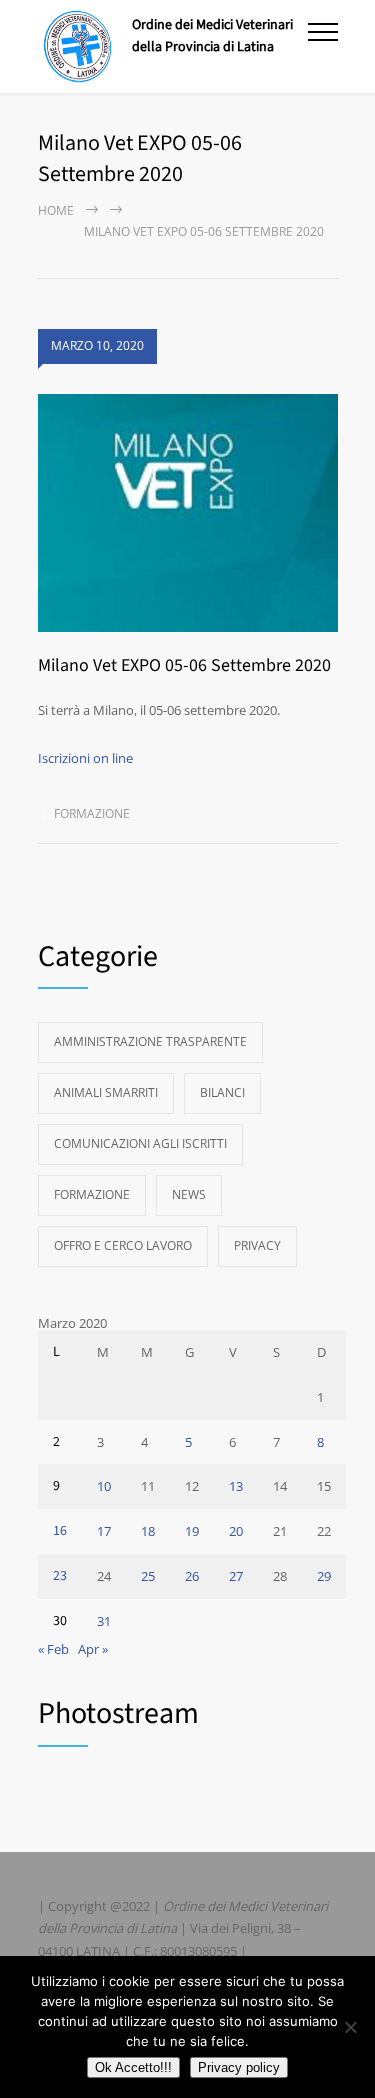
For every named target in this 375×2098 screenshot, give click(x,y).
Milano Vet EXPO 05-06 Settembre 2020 (184, 665)
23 (60, 1576)
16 (60, 1531)
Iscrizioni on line (85, 758)
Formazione (92, 813)
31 (104, 1621)
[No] (350, 2027)
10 (104, 1486)
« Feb (53, 1649)
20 (236, 1531)
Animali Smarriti (106, 1092)
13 (236, 1486)
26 (192, 1576)
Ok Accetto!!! (133, 2067)
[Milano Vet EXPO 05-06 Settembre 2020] (188, 513)
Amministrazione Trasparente (150, 1041)
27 (236, 1576)
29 (324, 1576)
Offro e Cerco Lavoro (123, 1245)
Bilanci (222, 1092)
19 (192, 1531)
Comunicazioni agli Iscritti (140, 1143)
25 (148, 1576)
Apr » (93, 1649)
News (189, 1194)
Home (56, 210)
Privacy (257, 1245)
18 (148, 1531)
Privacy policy (239, 2067)
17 (104, 1531)
